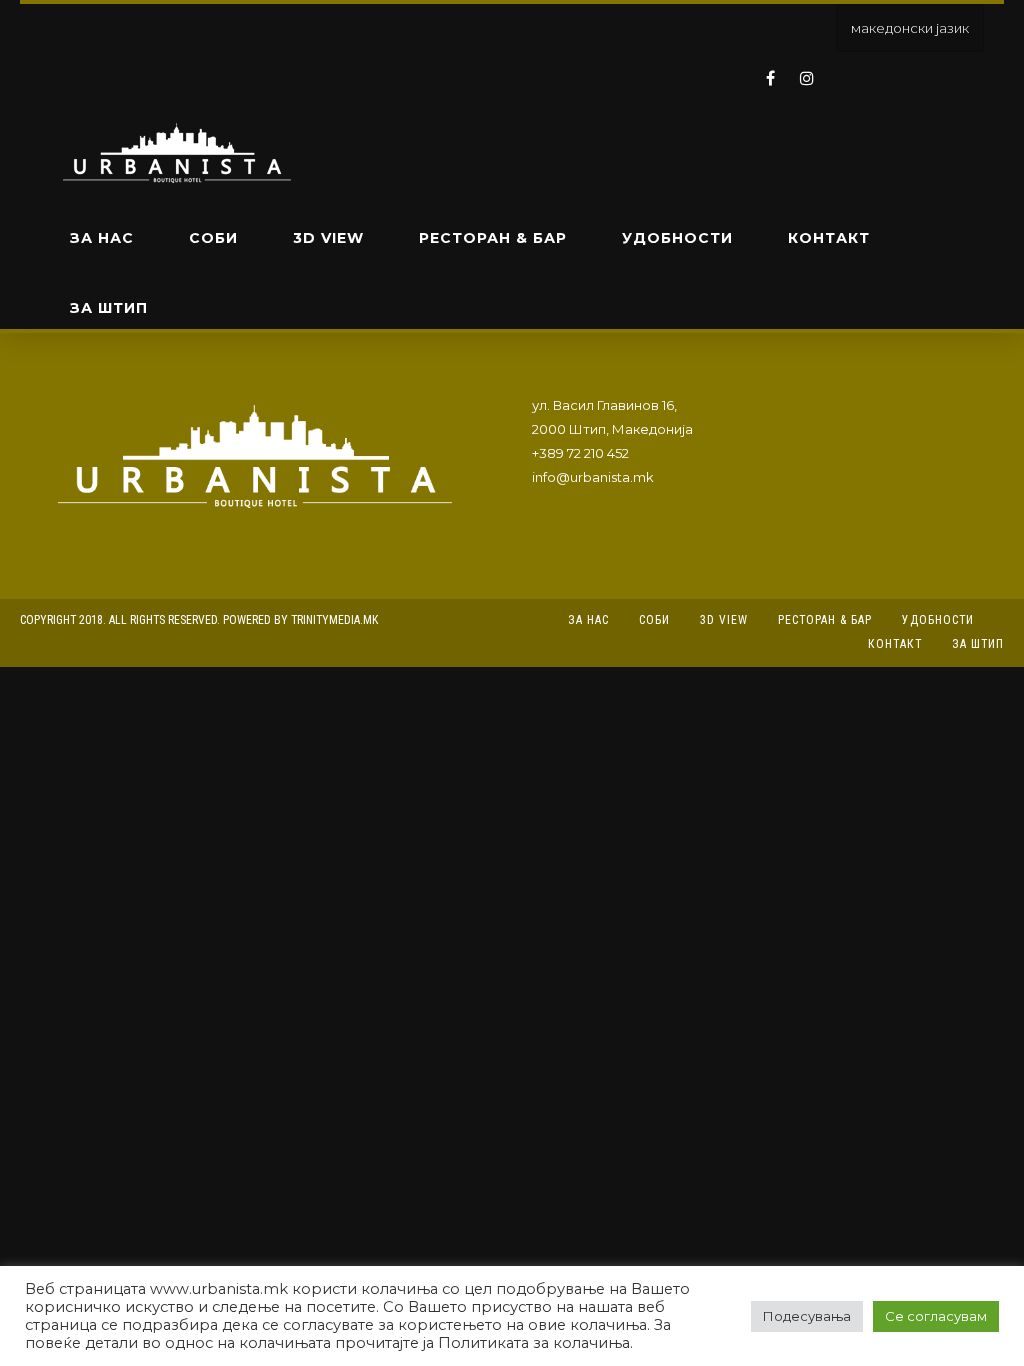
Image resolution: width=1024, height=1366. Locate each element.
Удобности (677, 238)
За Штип (109, 308)
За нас (102, 238)
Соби (213, 238)
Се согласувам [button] (936, 1316)
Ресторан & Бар (493, 238)
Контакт (829, 238)
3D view (328, 238)
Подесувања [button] (807, 1316)
